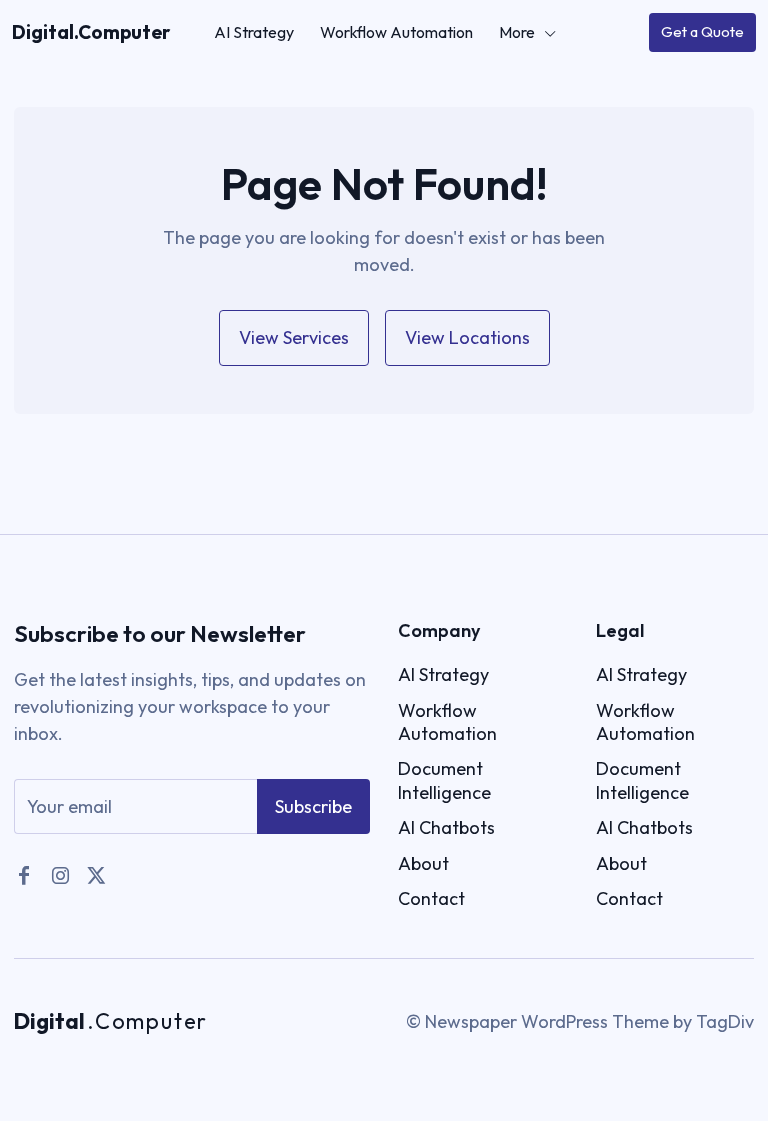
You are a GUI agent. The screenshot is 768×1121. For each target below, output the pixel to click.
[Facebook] (24, 876)
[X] (96, 876)
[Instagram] (60, 876)
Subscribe (313, 806)
